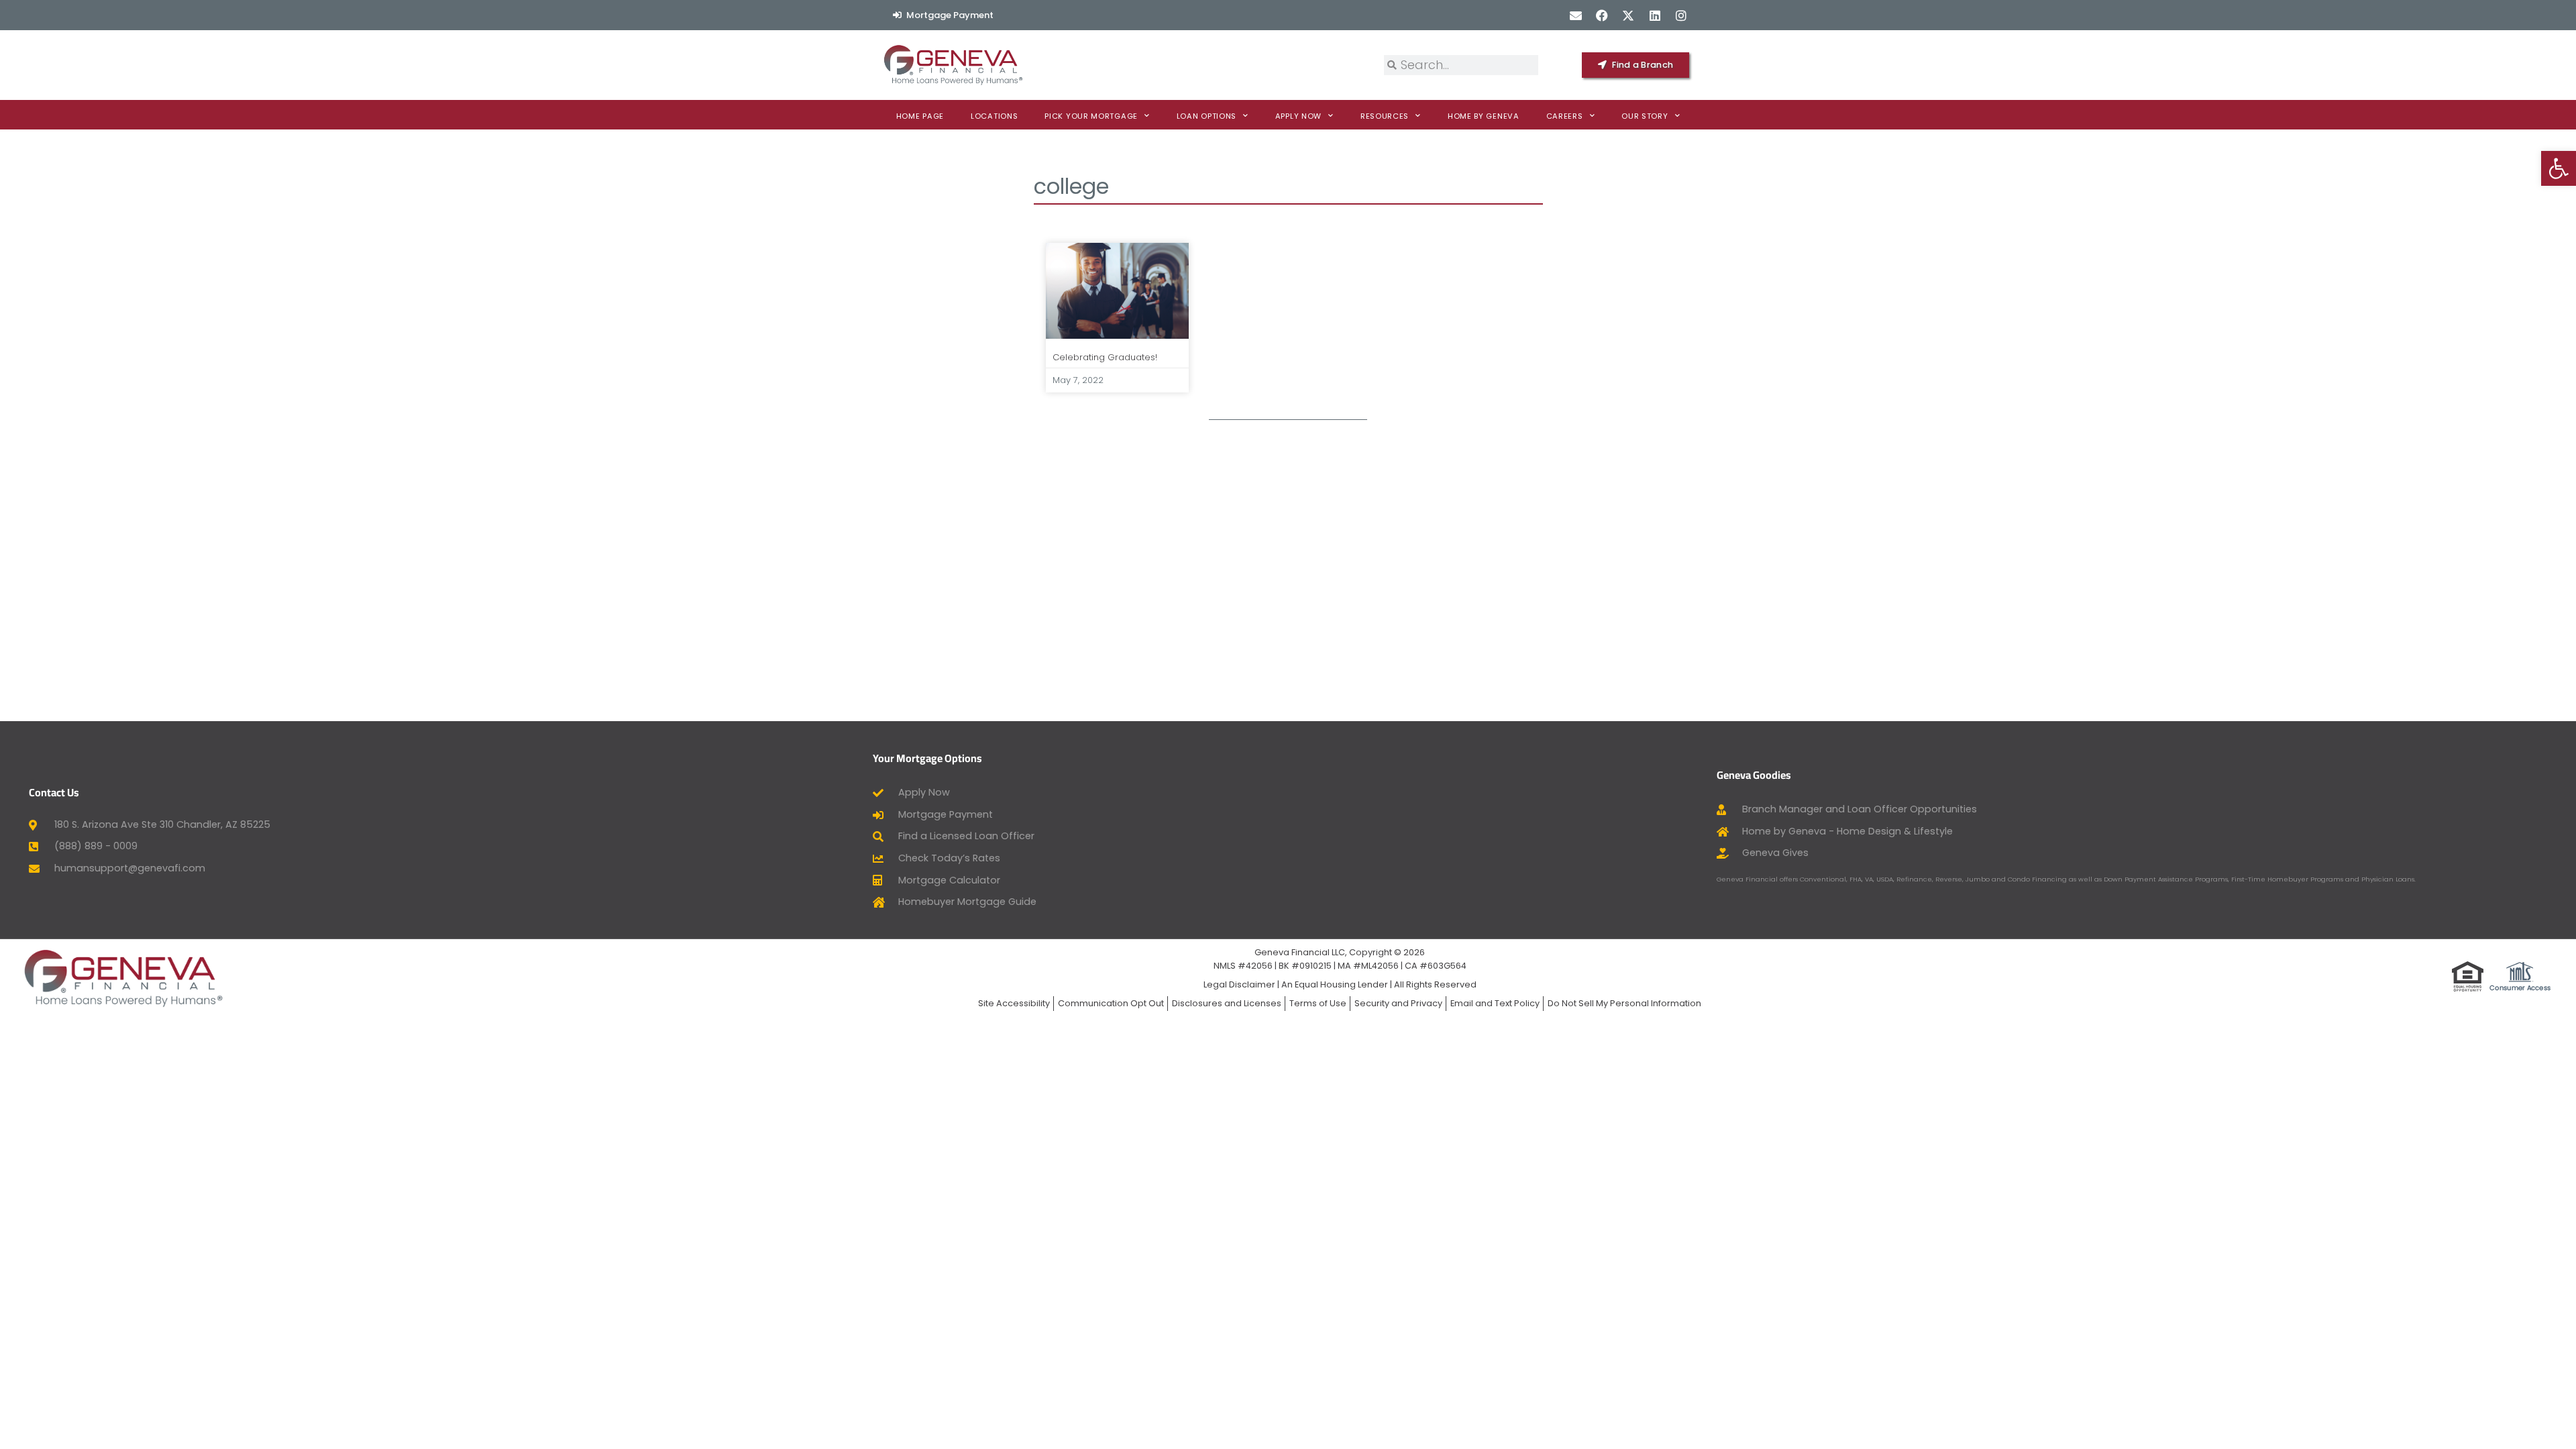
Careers (1565, 116)
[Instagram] (1681, 15)
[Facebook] (1602, 15)
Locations (994, 116)
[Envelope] (1575, 15)
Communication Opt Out (1111, 1003)
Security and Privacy (1398, 1003)
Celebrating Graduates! (1105, 357)
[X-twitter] (1628, 15)
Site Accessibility (1014, 1003)
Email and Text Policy (1495, 1003)
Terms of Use (1318, 1003)
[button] (2559, 168)
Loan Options (1206, 116)
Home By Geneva (1484, 116)
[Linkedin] (1655, 15)
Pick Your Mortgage (1091, 116)
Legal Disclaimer (1239, 984)
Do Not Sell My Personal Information (1624, 1003)
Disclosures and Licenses (1227, 1003)
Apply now (1298, 116)
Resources (1385, 116)
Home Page (920, 116)
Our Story (1645, 116)
